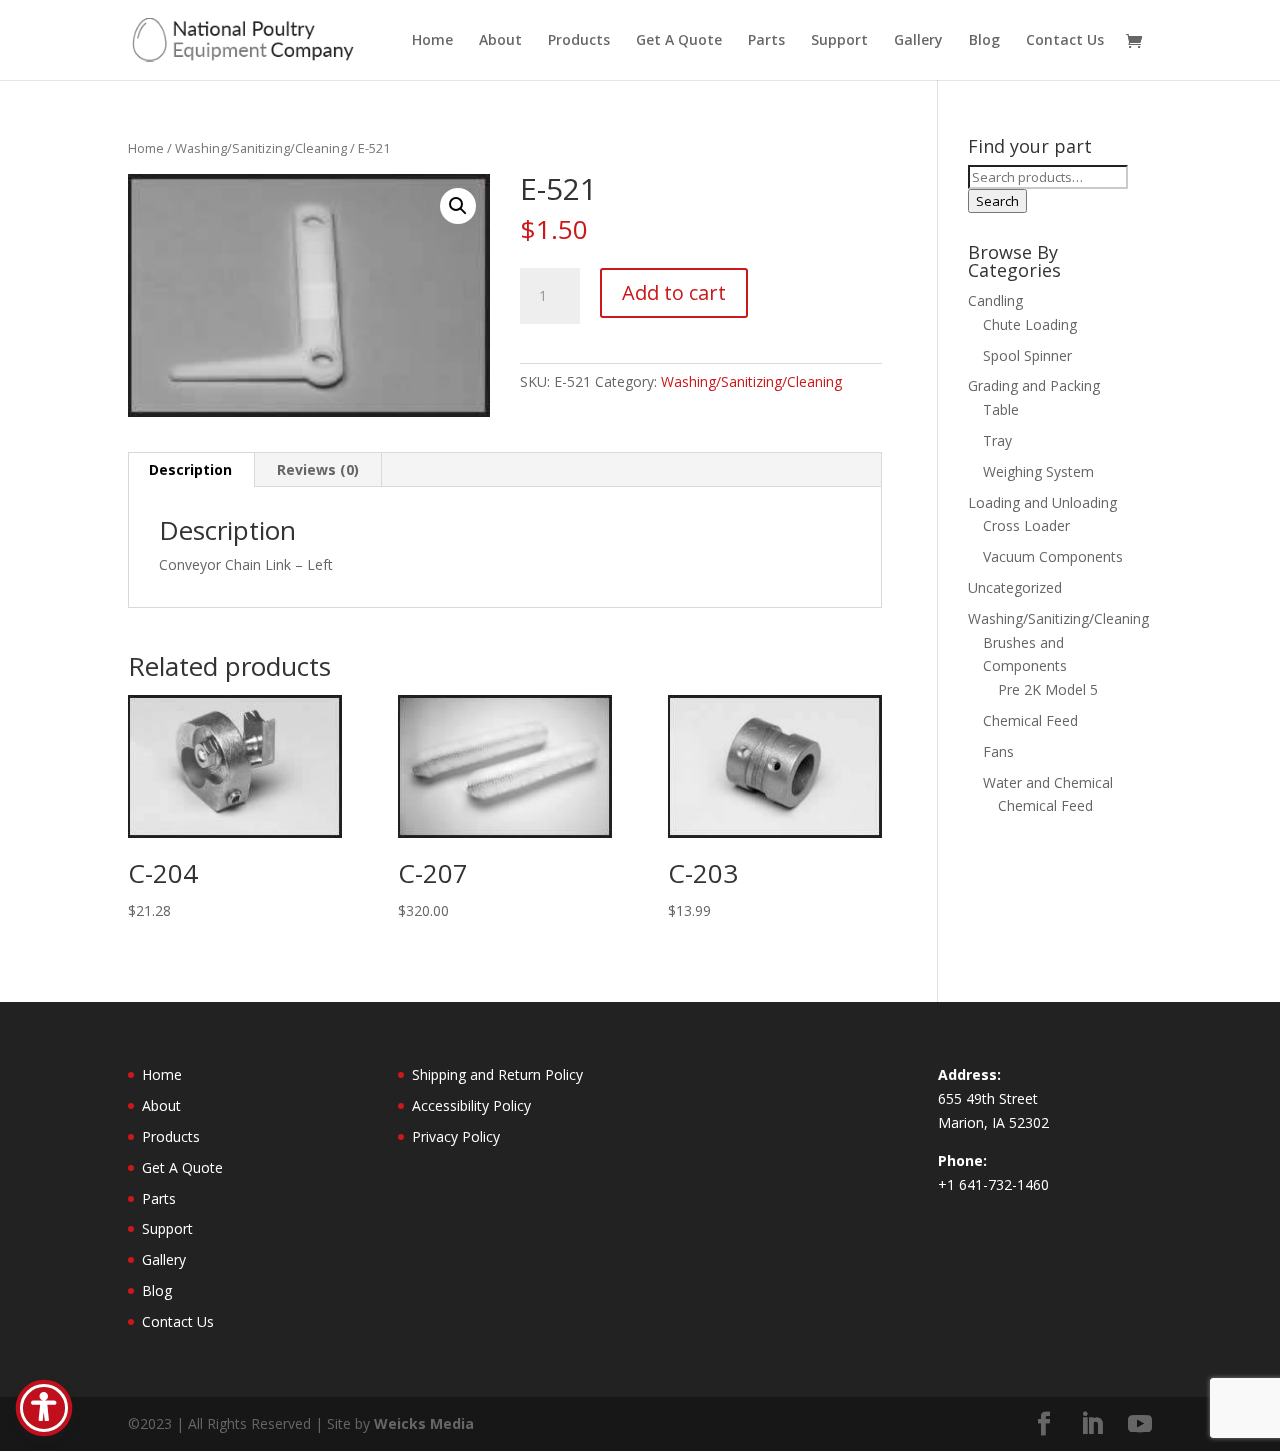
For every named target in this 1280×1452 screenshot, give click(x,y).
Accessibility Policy (471, 1105)
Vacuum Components (1053, 556)
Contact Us (1065, 41)
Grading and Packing (1034, 385)
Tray (997, 440)
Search (997, 201)
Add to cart (674, 292)
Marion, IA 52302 (993, 1122)
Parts (766, 41)
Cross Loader (1026, 525)
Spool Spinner (1027, 355)
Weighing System (1038, 471)
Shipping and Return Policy (497, 1074)
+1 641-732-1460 (993, 1184)
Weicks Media (424, 1423)
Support (839, 41)
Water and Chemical (1048, 782)
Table (1001, 409)
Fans (998, 751)
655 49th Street (988, 1098)
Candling (995, 300)
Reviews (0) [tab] (318, 469)
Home (432, 41)
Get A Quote (679, 41)
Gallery (918, 41)
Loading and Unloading (1042, 502)
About (500, 41)
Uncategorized (1015, 587)
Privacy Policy (456, 1136)
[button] (458, 206)
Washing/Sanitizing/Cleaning (261, 148)
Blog (984, 41)
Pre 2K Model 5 (1048, 689)
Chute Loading (1030, 324)
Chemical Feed (1030, 720)
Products (579, 41)
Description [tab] (190, 469)
